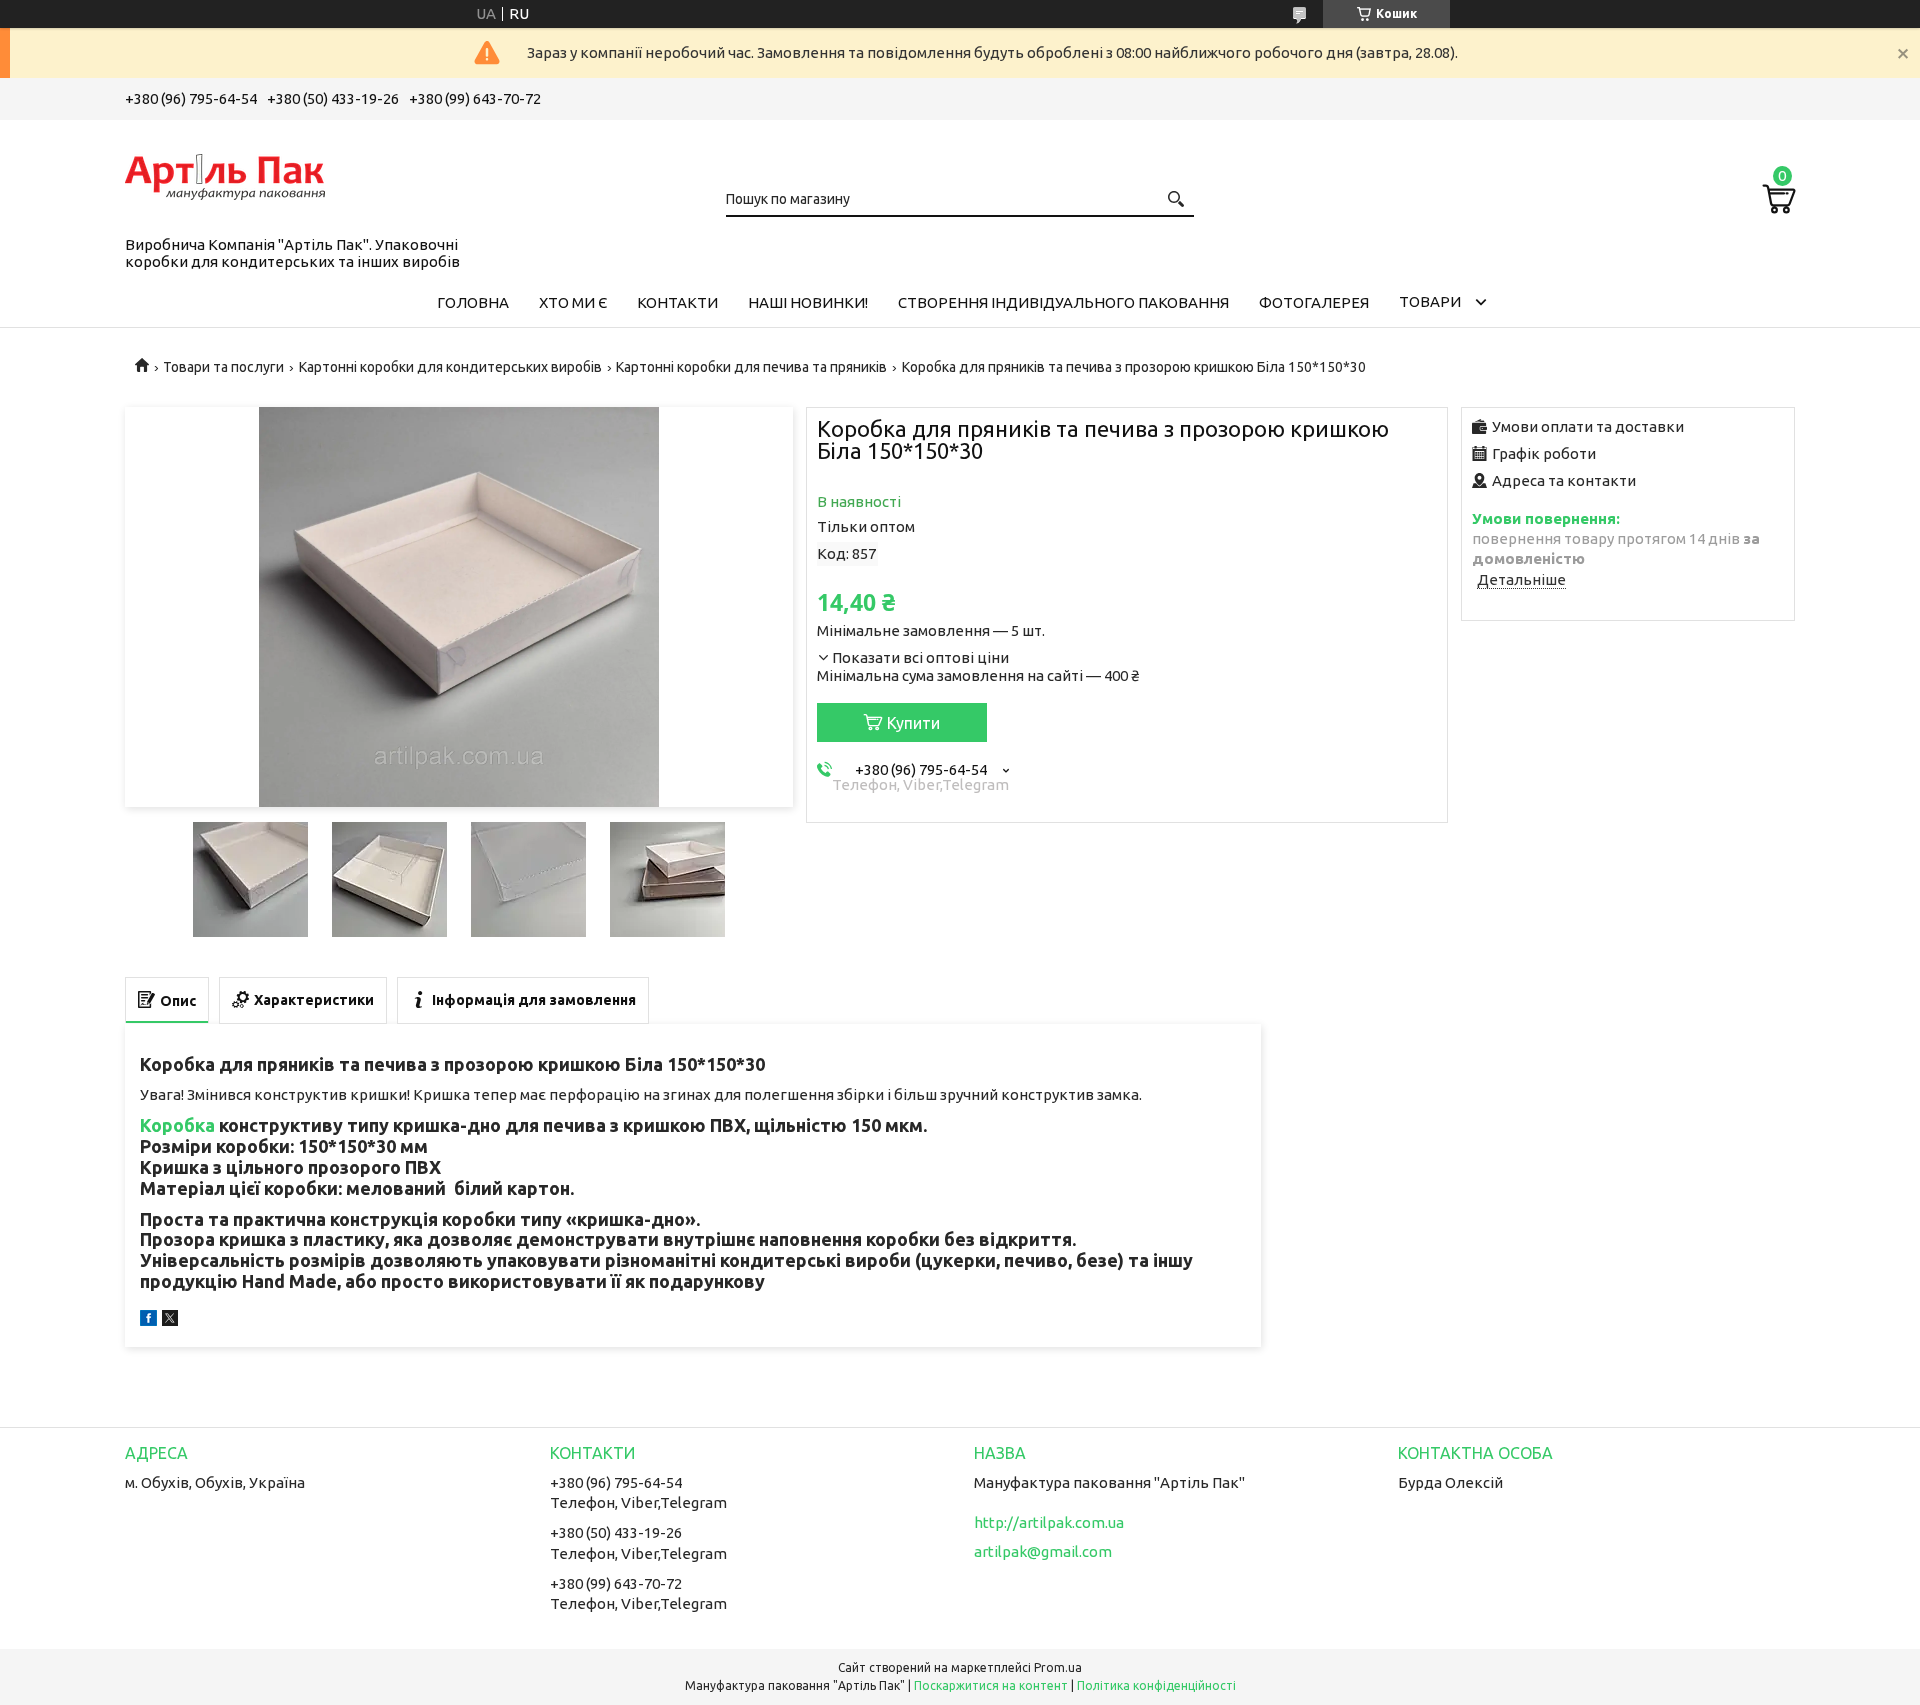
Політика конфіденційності (1156, 1685)
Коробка (177, 1125)
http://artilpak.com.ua (1049, 1522)
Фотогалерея (1314, 302)
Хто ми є (573, 302)
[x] (170, 1320)
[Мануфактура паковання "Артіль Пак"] (225, 174)
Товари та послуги (223, 367)
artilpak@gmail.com (1043, 1551)
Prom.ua (1058, 1667)
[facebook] (148, 1320)
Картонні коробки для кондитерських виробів (450, 367)
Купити (913, 723)
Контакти (677, 302)
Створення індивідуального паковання (1063, 302)
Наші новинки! (808, 302)
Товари (1430, 301)
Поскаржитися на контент (991, 1685)
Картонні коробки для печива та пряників (751, 367)
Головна (473, 302)
